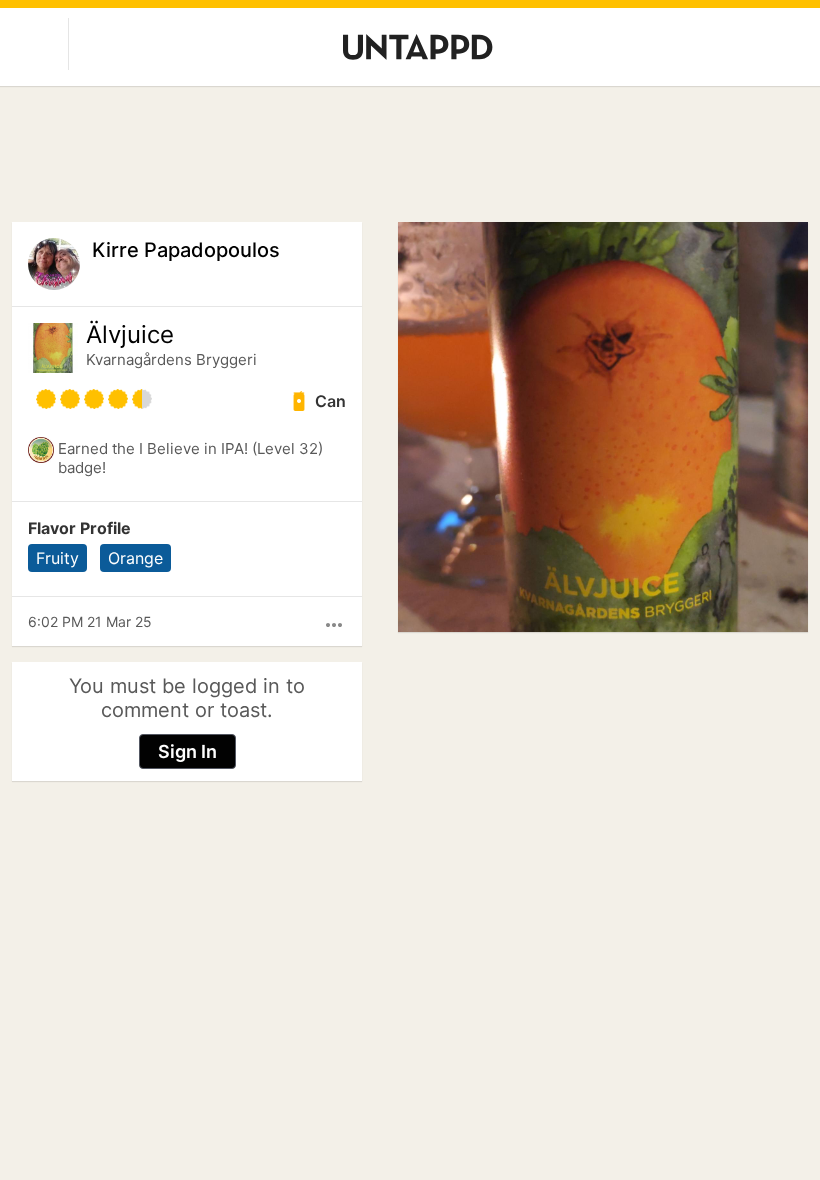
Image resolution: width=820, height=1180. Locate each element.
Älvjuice (130, 335)
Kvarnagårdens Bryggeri (171, 359)
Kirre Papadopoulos (186, 250)
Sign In (187, 751)
